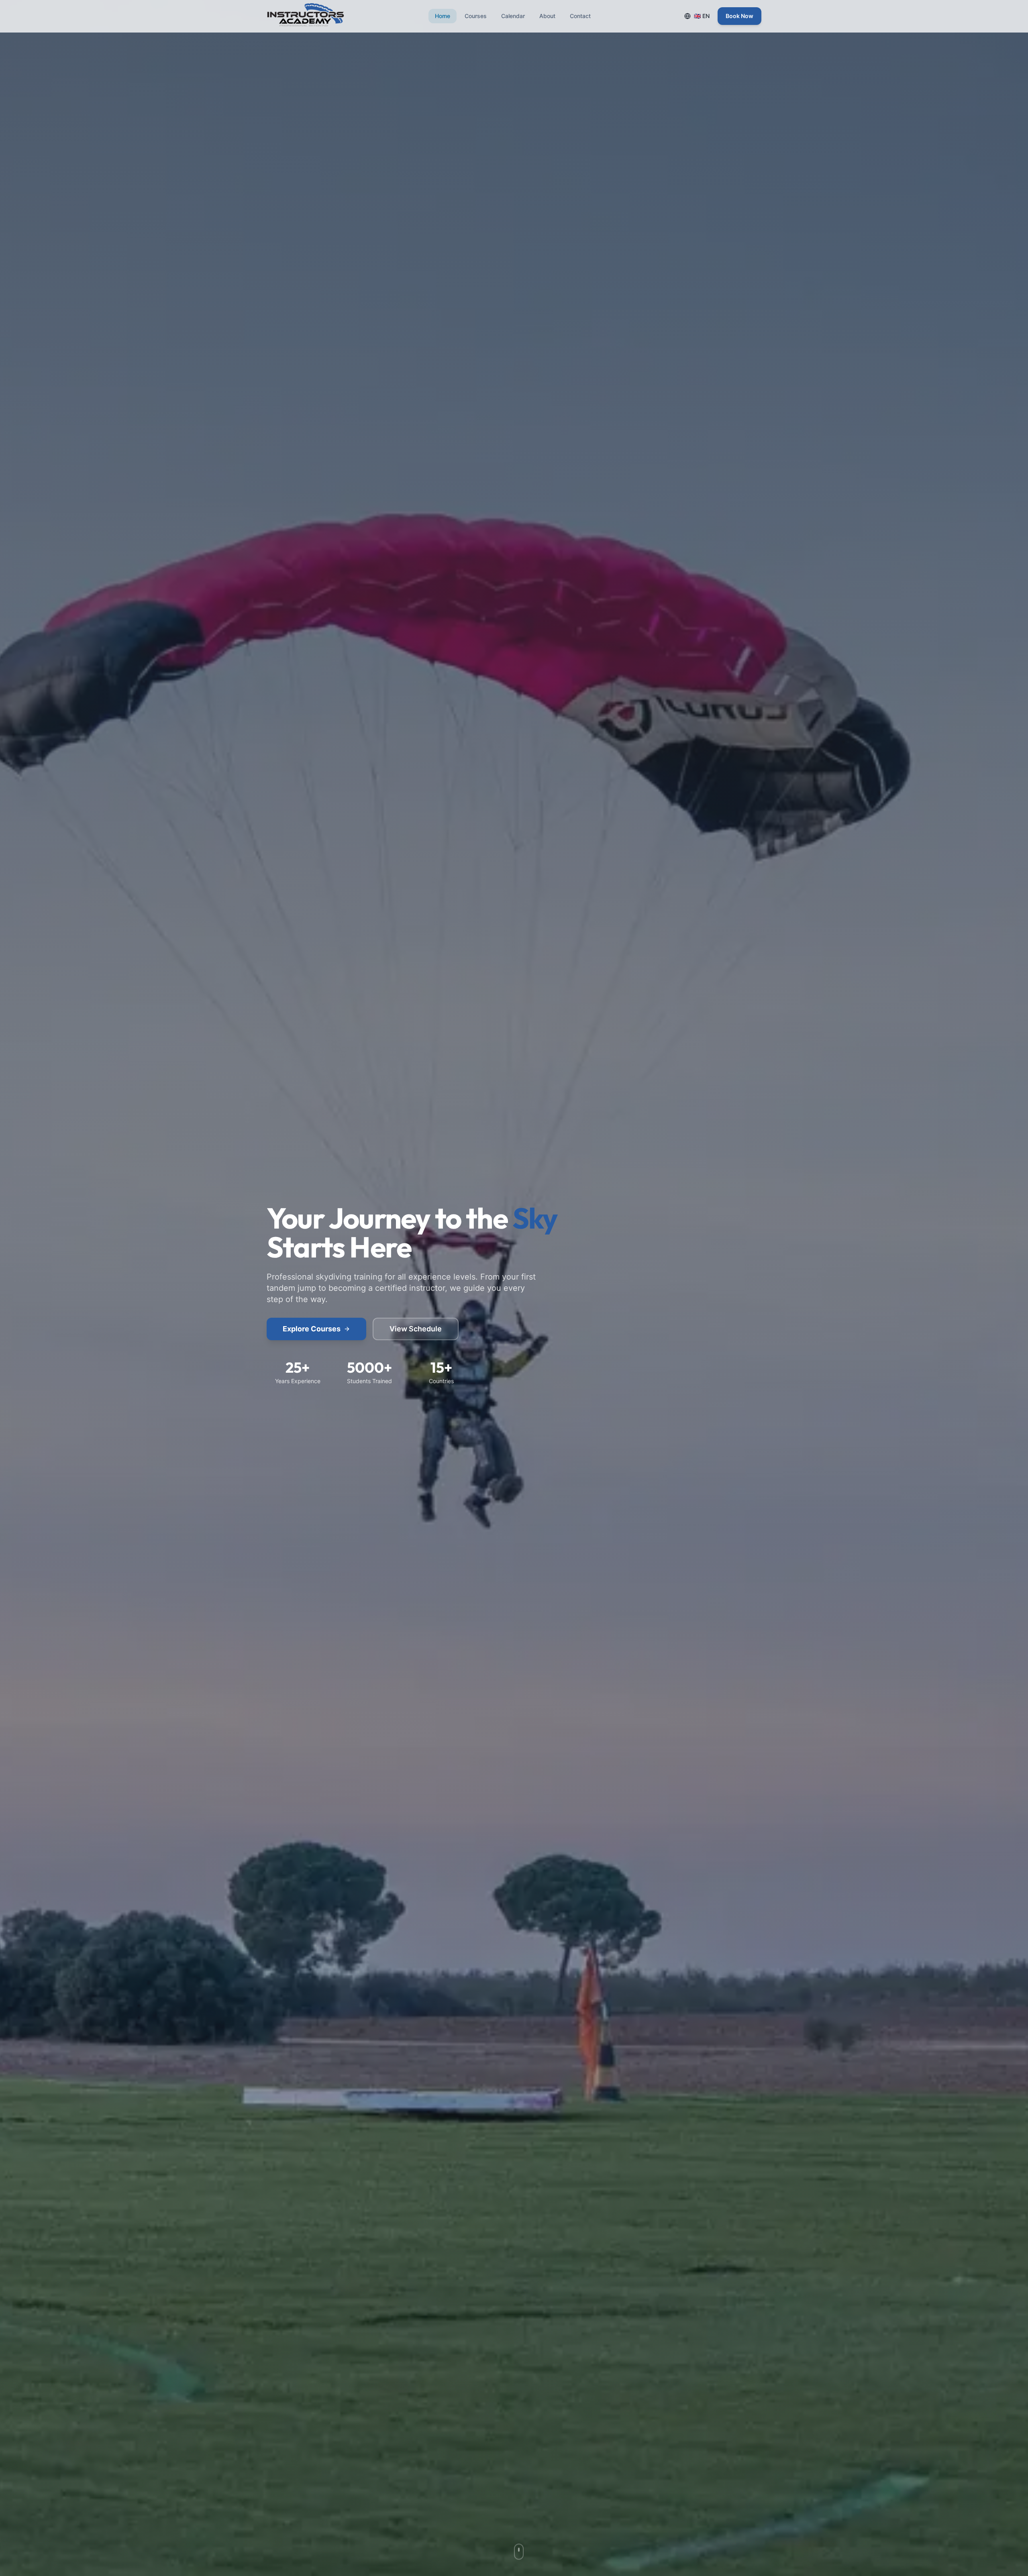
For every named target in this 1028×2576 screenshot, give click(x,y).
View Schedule (416, 1329)
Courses (476, 16)
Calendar (513, 16)
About (547, 16)
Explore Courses (312, 1329)
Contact (580, 16)
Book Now (739, 16)
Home (443, 16)
